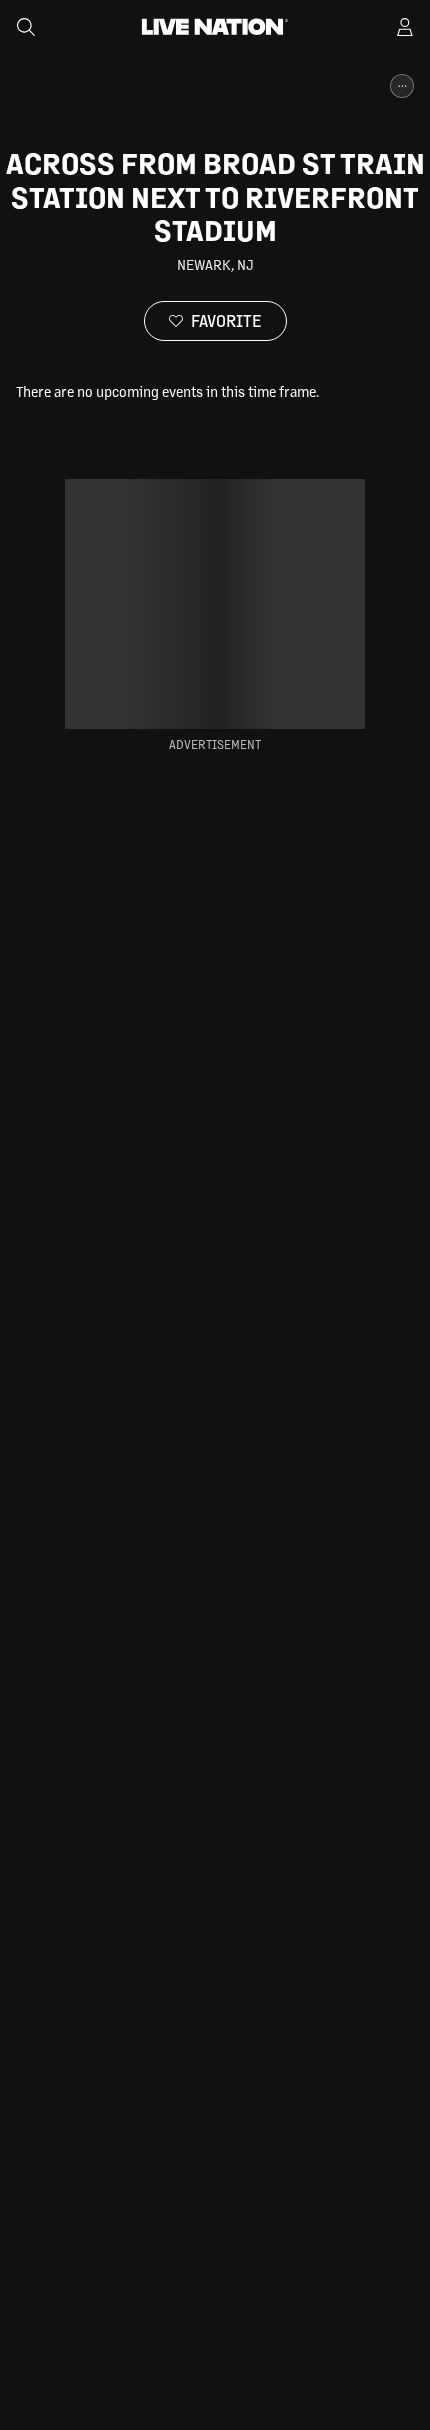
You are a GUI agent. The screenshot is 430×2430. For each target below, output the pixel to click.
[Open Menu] (405, 27)
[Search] (26, 27)
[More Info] (402, 86)
